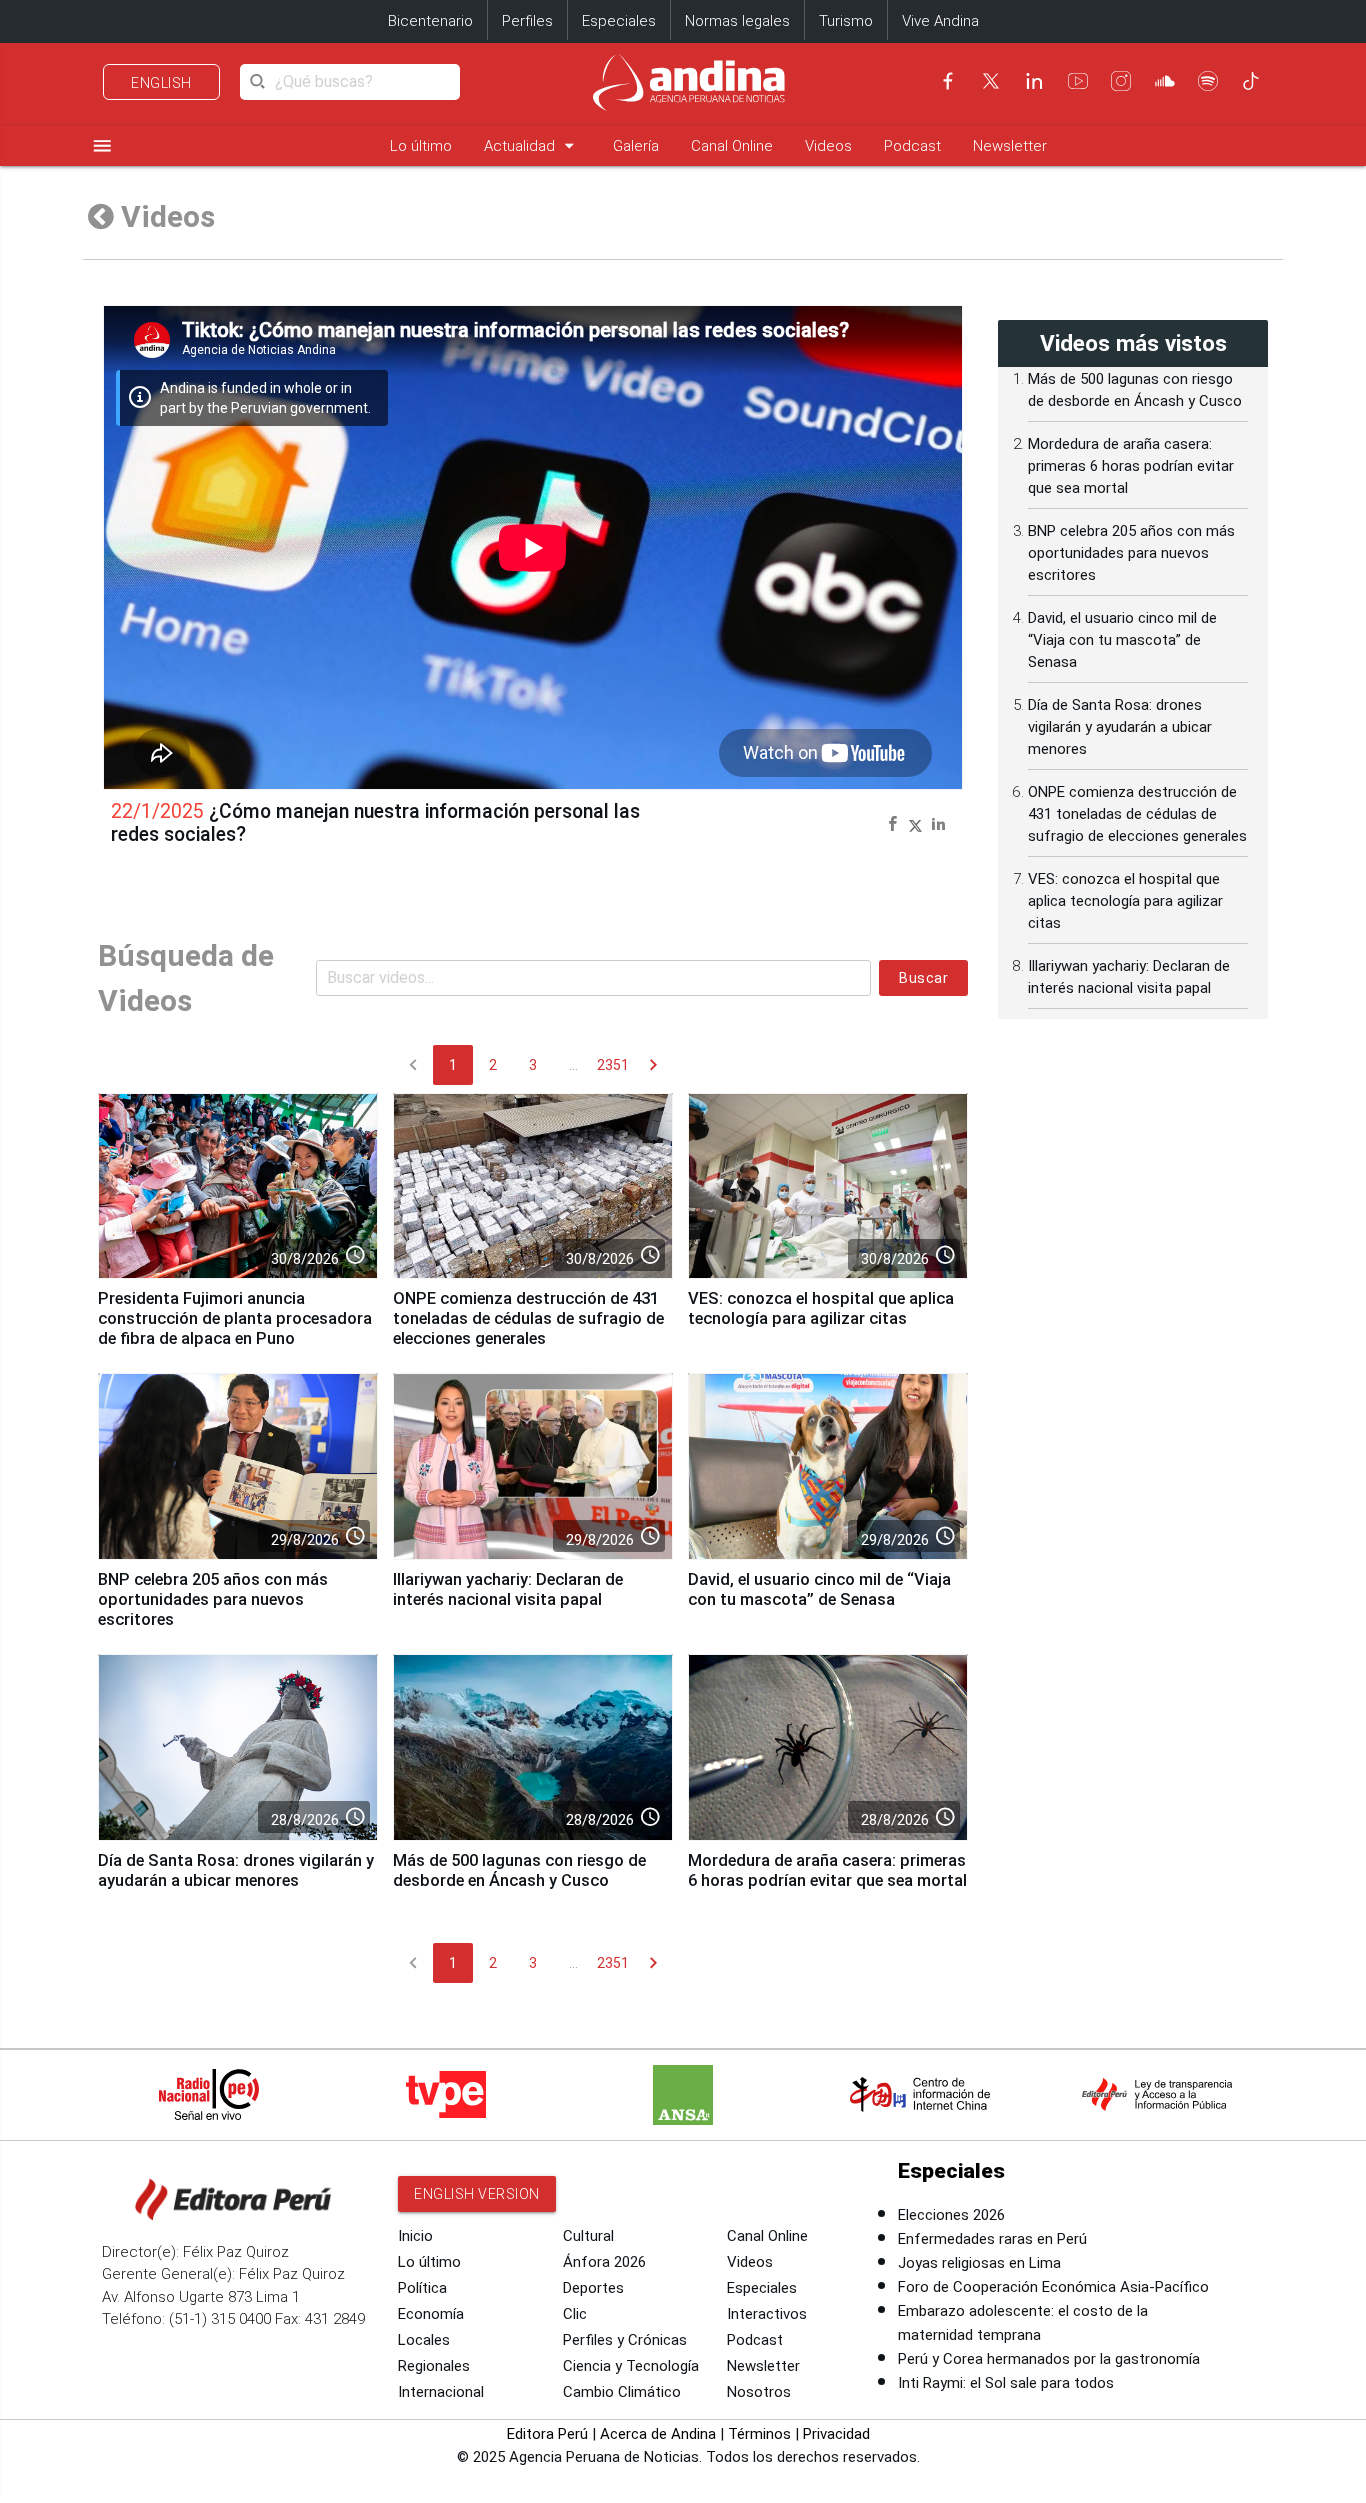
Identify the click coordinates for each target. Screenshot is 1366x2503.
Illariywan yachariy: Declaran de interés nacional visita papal (508, 1589)
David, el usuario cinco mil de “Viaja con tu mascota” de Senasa (819, 1589)
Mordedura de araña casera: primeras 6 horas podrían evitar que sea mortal (827, 1870)
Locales (424, 2340)
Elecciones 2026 (951, 2215)
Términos (759, 2434)
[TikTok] (1251, 81)
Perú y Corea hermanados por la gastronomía (1049, 2359)
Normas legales (737, 21)
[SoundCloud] (1165, 81)
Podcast (912, 146)
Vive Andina (940, 21)
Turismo (846, 21)
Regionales (434, 2366)
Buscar (923, 978)
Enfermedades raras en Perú (992, 2239)
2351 (613, 1065)
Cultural (588, 2236)
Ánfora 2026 (604, 2262)
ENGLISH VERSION (477, 2194)
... (573, 1065)
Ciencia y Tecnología (631, 2366)
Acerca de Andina (658, 2434)
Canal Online (732, 146)
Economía (431, 2314)
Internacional (441, 2392)
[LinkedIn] (1034, 81)
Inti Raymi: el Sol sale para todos (1006, 2383)
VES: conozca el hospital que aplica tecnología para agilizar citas (821, 1308)
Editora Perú (547, 2434)
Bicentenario (430, 21)
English (161, 83)
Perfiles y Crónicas (625, 2340)
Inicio (415, 2236)
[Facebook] (948, 81)
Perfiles (527, 21)
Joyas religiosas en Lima (979, 2263)
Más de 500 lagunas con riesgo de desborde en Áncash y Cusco (519, 1870)
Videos (828, 146)
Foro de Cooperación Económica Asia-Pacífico (1053, 2287)
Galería (636, 146)
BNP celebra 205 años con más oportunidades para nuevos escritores (213, 1599)
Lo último (421, 146)
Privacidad (836, 2434)
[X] (991, 81)
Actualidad (532, 145)
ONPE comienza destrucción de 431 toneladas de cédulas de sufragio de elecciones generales (528, 1318)
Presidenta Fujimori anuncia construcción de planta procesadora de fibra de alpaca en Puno (235, 1318)
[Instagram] (1121, 81)
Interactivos (767, 2314)
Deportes (593, 2288)
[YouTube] (1078, 81)
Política (422, 2288)
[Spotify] (1208, 81)
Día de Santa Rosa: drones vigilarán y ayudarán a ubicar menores (236, 1870)
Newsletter (1010, 146)
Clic (575, 2314)
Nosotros (759, 2392)
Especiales (619, 21)
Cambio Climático (622, 2392)
